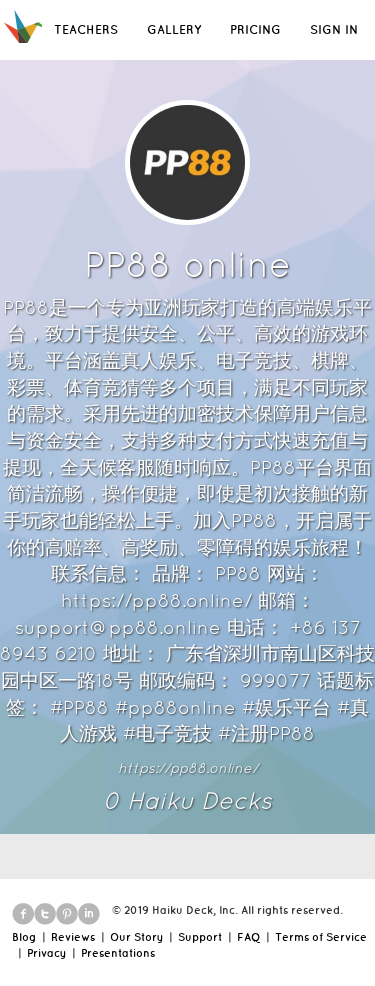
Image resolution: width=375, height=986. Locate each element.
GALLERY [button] (174, 29)
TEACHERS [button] (86, 29)
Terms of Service (321, 937)
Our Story (136, 937)
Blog (24, 937)
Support (200, 937)
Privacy (46, 953)
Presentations (118, 953)
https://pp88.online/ (188, 768)
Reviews (73, 937)
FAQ (248, 937)
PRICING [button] (255, 29)
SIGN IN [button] (334, 29)
